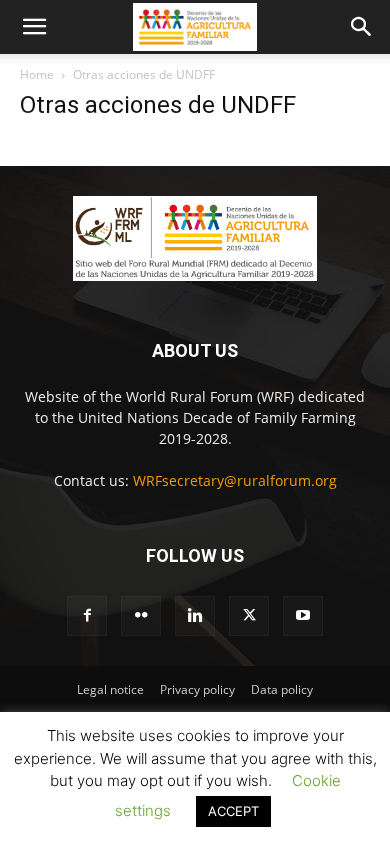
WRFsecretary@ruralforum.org (235, 480)
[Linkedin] (195, 616)
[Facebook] (87, 616)
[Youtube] (303, 616)
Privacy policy (197, 689)
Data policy (282, 689)
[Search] (362, 27)
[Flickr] (141, 616)
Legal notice (110, 689)
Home (37, 74)
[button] (34, 27)
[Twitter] (249, 616)
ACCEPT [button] (233, 811)
